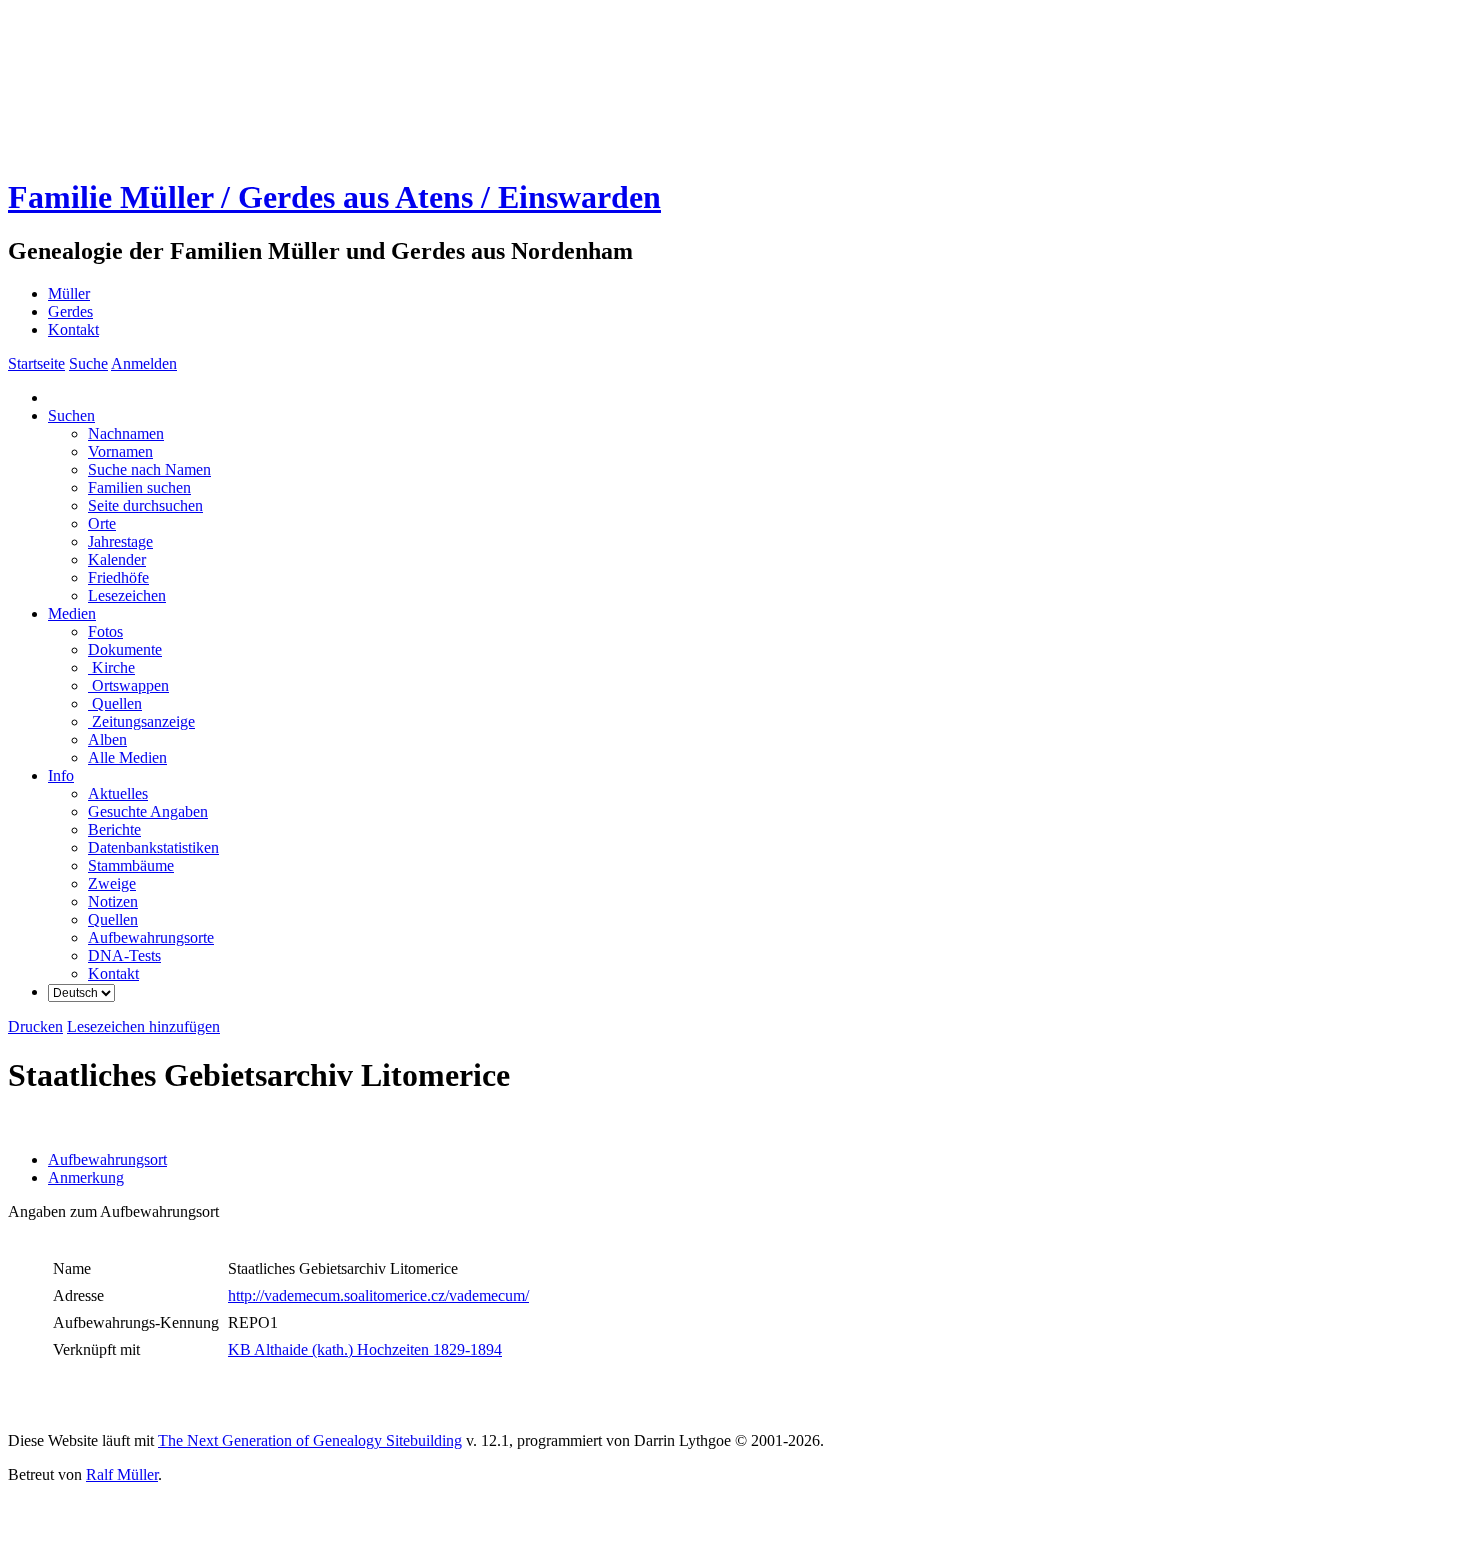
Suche (88, 363)
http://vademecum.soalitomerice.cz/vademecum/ (378, 1295)
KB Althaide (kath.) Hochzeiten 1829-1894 (365, 1349)
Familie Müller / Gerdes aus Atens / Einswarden (334, 197)
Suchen (71, 415)
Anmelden (144, 363)
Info (61, 775)
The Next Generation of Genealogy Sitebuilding (310, 1440)
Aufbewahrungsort (107, 1159)
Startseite (36, 363)
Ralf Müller (122, 1474)
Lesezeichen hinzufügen (143, 1026)
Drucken (35, 1026)
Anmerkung (86, 1177)
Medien (72, 613)
